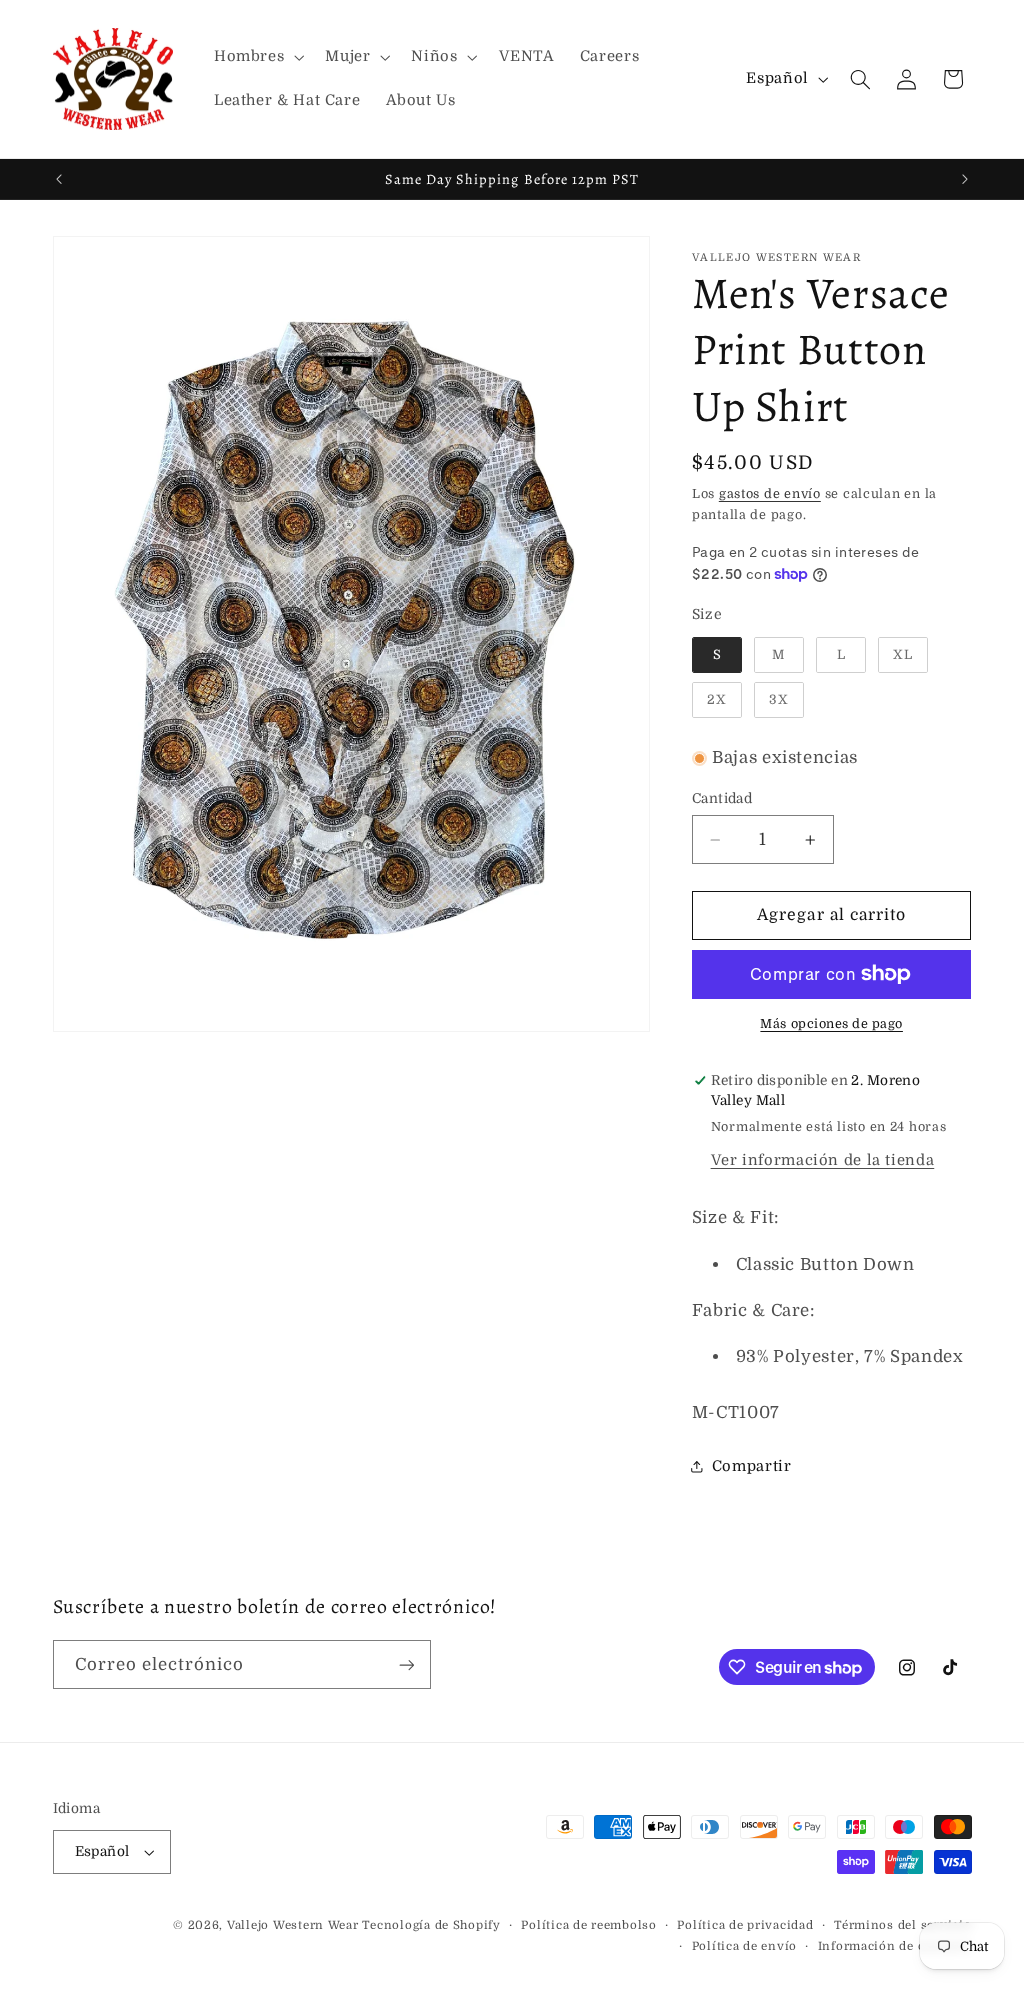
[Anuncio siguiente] (965, 179)
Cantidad (722, 798)
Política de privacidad (745, 1925)
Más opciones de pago (831, 1024)
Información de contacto (895, 1946)
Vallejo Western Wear (293, 1925)
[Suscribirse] (406, 1664)
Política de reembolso (588, 1925)
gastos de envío (770, 494)
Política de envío (745, 1946)
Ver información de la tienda (823, 1160)
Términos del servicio (902, 1925)
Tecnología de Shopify (431, 1925)
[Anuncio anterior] (59, 179)
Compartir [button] (752, 1466)
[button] (256, 57)
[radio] (717, 655)
